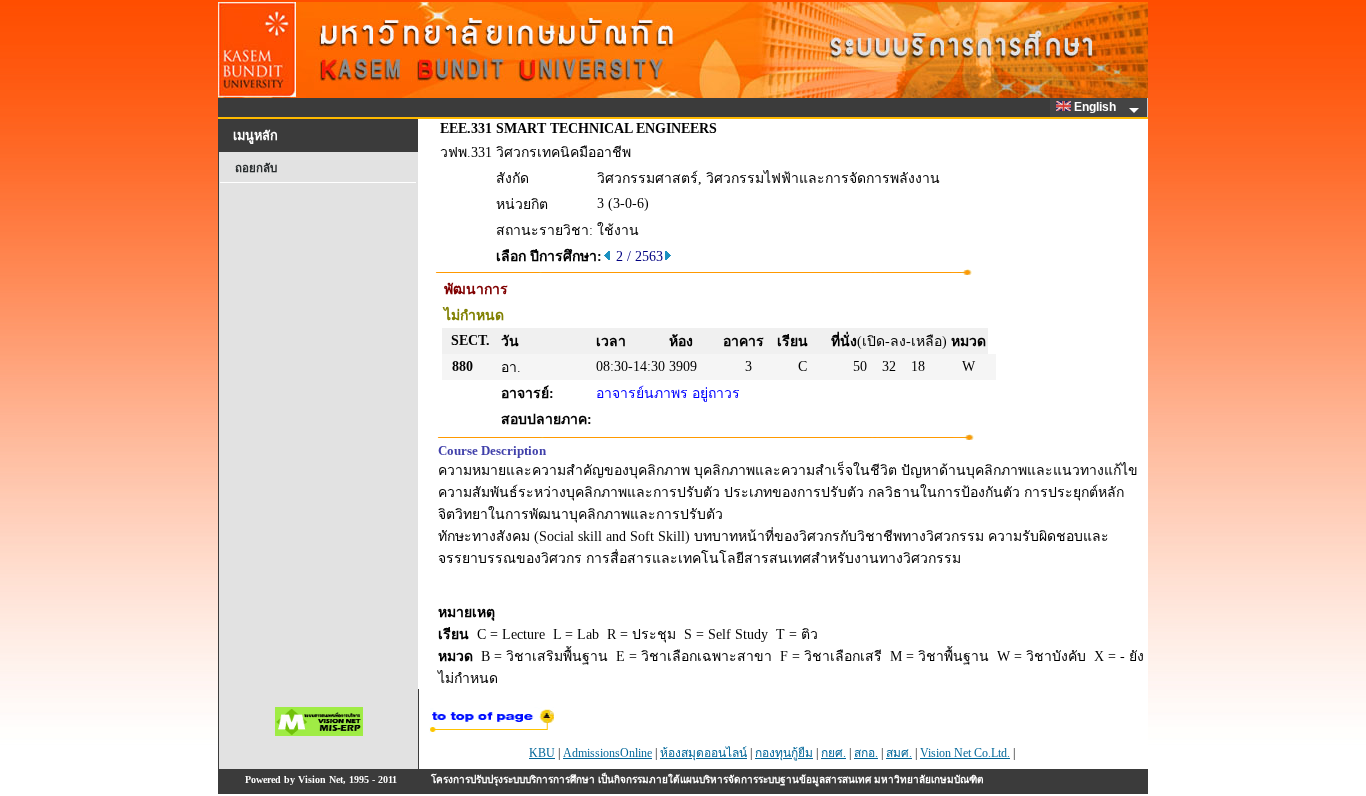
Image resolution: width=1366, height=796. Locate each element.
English (1096, 107)
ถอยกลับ (256, 168)
